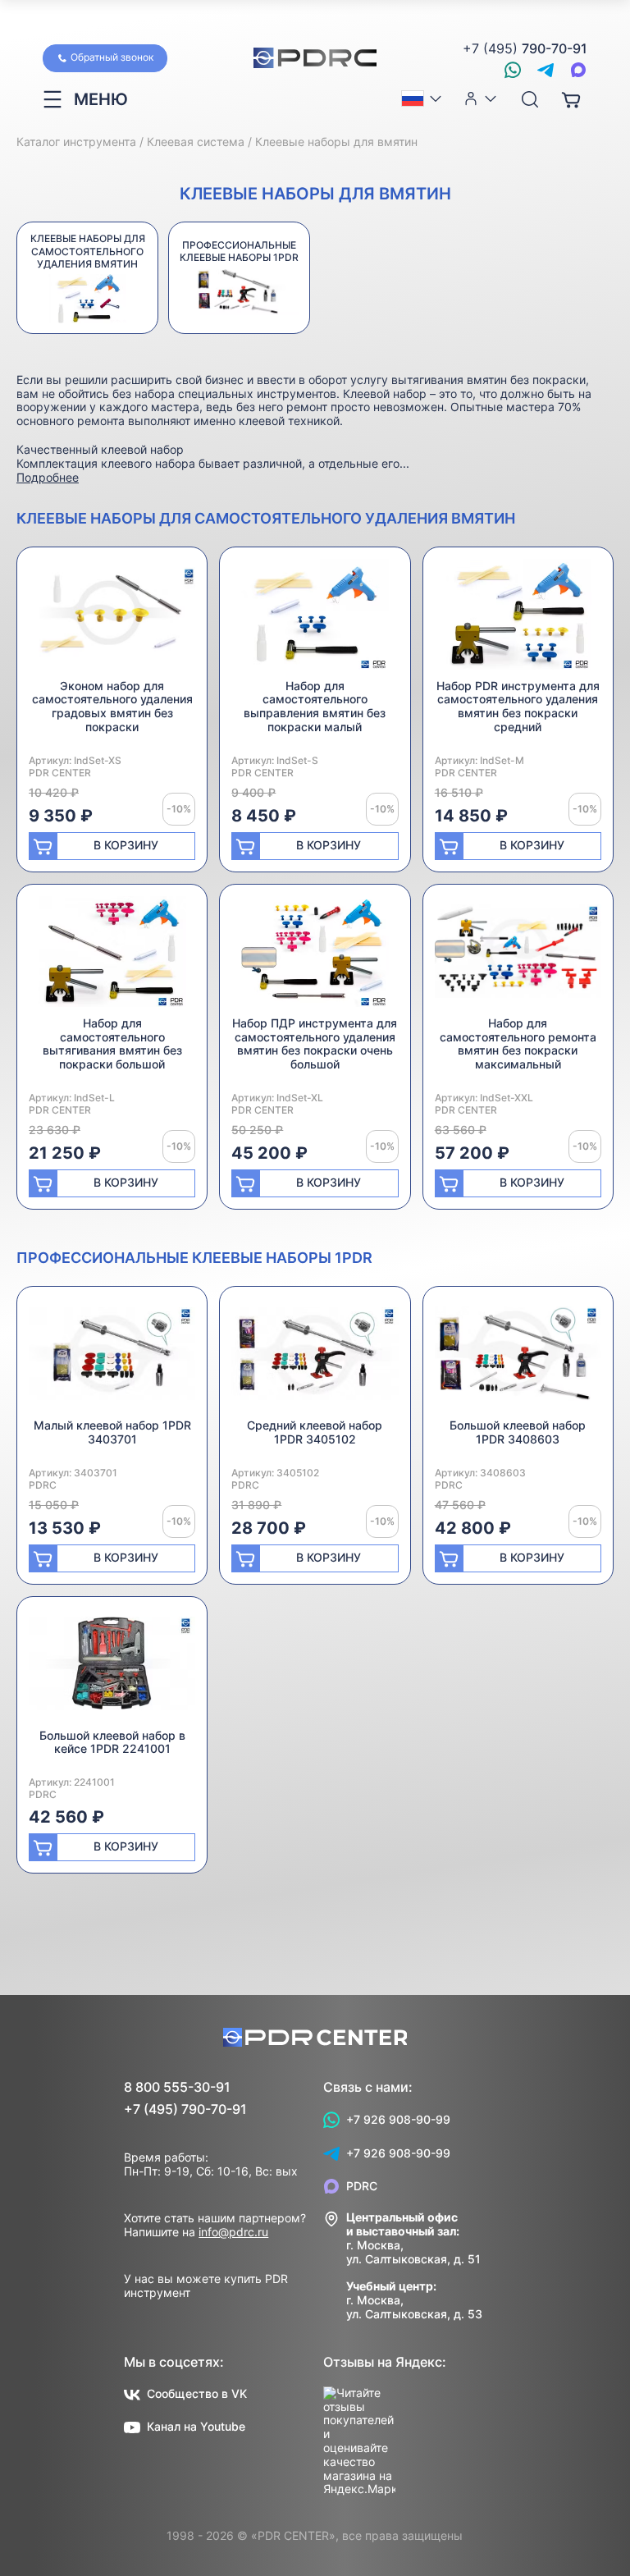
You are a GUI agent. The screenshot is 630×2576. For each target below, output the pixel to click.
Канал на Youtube (196, 2426)
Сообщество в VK (197, 2393)
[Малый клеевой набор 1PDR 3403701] (112, 1359)
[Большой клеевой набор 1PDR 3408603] (518, 1359)
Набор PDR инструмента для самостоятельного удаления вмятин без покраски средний (518, 706)
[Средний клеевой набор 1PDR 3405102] (315, 1359)
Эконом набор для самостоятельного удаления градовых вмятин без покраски (112, 706)
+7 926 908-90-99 (398, 2119)
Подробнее (48, 477)
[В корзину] (571, 99)
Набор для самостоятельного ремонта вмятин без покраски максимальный (518, 1043)
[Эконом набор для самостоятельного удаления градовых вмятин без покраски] (112, 619)
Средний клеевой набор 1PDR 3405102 (315, 1432)
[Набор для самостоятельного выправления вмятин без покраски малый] (315, 619)
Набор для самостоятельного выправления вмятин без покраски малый (315, 706)
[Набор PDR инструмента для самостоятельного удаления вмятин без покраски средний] (518, 619)
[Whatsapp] (513, 70)
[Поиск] (530, 100)
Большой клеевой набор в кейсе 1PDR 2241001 (112, 1742)
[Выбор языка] (422, 98)
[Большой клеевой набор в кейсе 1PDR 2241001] (112, 1669)
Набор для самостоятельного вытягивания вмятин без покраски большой (112, 1043)
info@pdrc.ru (233, 2232)
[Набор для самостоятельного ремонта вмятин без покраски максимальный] (518, 956)
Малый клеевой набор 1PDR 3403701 (112, 1432)
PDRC (362, 2186)
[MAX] (578, 70)
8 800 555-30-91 (177, 2087)
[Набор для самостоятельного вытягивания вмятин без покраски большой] (112, 956)
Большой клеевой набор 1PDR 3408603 (518, 1432)
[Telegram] (546, 70)
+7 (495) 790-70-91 (185, 2109)
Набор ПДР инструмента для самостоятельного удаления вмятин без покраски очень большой (315, 1043)
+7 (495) (525, 49)
